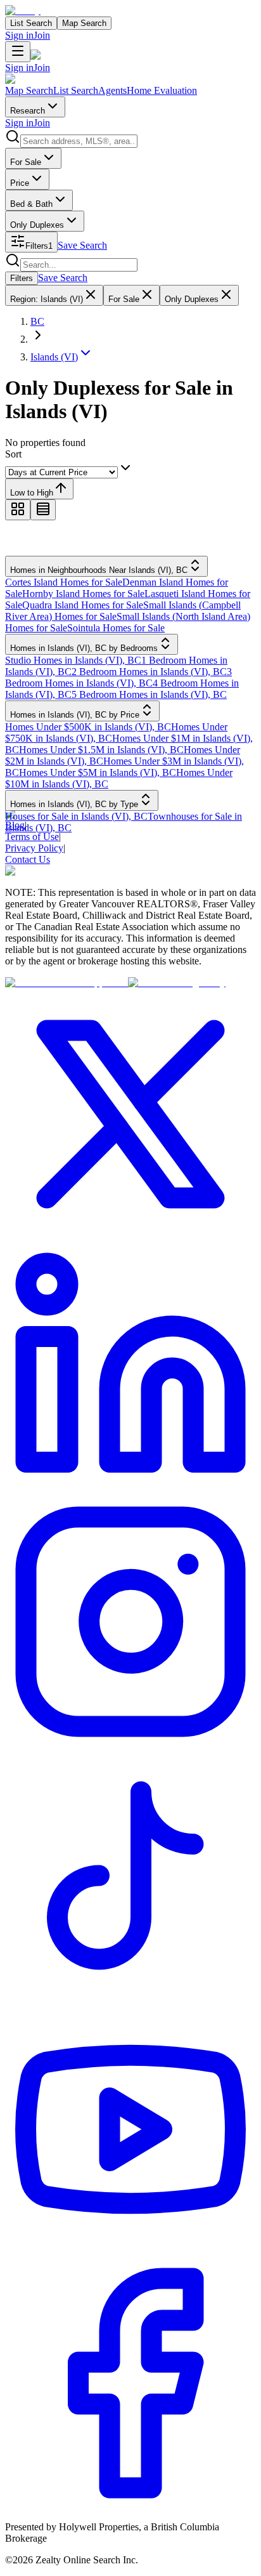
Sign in (19, 35)
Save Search (82, 245)
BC (37, 321)
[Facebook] (130, 2505)
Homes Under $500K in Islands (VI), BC (88, 727)
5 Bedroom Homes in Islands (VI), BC (149, 694)
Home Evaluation (162, 90)
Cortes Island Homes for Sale (64, 582)
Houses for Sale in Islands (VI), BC (76, 816)
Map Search (84, 23)
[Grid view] (18, 510)
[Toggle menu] (18, 52)
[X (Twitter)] (130, 1236)
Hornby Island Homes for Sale (83, 594)
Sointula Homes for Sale (116, 628)
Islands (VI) (54, 357)
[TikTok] (130, 1998)
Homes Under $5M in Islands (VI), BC (98, 772)
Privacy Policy (34, 848)
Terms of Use (32, 837)
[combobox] (79, 141)
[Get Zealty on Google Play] (177, 982)
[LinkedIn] (130, 1490)
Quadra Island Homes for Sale (83, 605)
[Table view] (43, 510)
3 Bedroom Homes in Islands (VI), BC (118, 677)
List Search (31, 23)
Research (28, 111)
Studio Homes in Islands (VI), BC (73, 660)
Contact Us (28, 859)
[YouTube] (130, 2251)
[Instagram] (130, 1744)
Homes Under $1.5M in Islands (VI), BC (101, 750)
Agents (112, 90)
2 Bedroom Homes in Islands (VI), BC (149, 672)
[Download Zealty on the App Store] (67, 982)
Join (42, 35)
